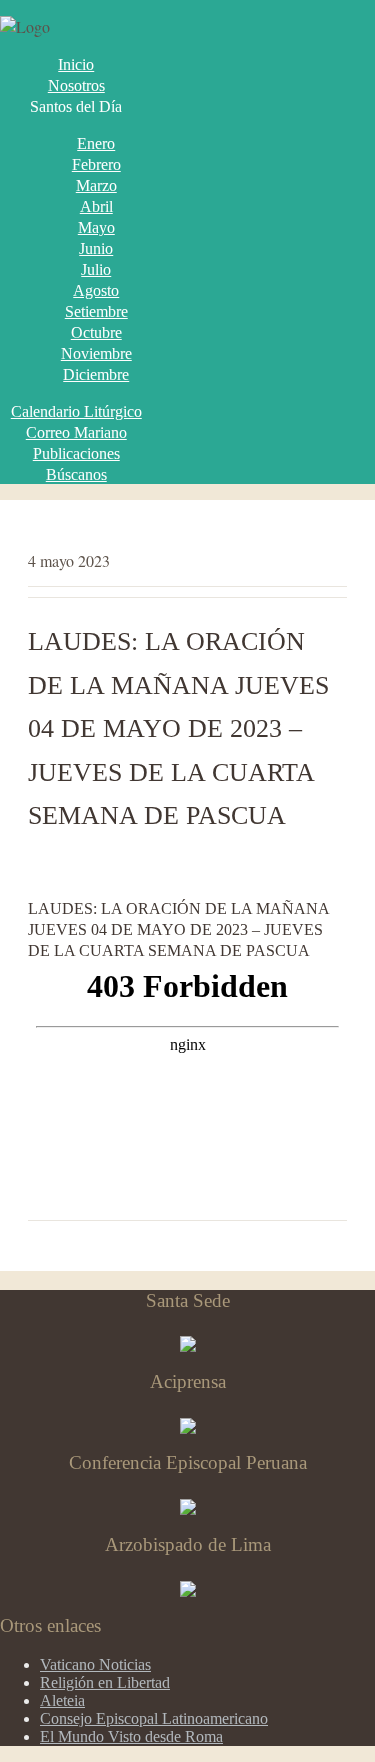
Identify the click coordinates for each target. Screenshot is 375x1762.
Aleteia (62, 1700)
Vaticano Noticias (95, 1664)
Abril (96, 206)
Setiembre (96, 311)
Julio (96, 269)
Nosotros (76, 85)
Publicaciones (76, 453)
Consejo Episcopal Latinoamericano (154, 1718)
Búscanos (76, 474)
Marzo (96, 185)
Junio (96, 248)
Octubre (96, 332)
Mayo (96, 227)
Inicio (76, 64)
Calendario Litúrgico (76, 411)
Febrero (96, 164)
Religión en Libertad (105, 1682)
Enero (96, 143)
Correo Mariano (76, 432)
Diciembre (96, 374)
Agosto (96, 290)
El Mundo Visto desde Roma (131, 1736)
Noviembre (96, 353)
